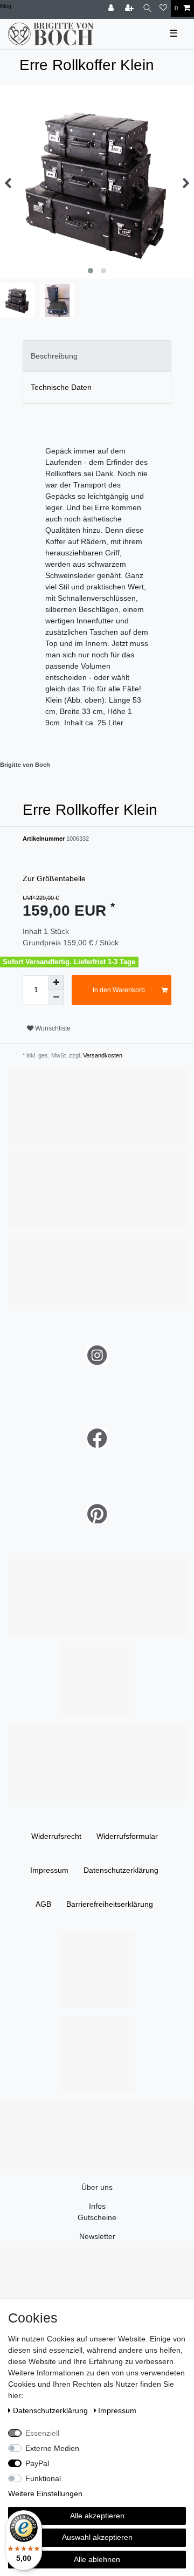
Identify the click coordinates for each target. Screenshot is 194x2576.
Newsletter (97, 2236)
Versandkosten (102, 1055)
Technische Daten (61, 387)
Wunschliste (52, 1028)
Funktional (43, 2478)
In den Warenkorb (119, 990)
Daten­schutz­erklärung (121, 1870)
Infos (97, 2206)
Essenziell (42, 2433)
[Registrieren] (130, 8)
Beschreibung (54, 356)
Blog (6, 6)
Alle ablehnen (97, 2559)
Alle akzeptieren (97, 2516)
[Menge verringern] (56, 998)
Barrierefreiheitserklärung (110, 1904)
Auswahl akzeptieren (97, 2537)
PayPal (37, 2463)
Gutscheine (97, 2217)
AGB (43, 1904)
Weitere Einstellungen (45, 2493)
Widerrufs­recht (56, 1836)
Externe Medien (52, 2448)
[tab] (97, 356)
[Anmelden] (112, 8)
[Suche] (147, 8)
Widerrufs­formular (127, 1836)
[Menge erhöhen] (56, 983)
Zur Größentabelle (54, 878)
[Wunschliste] (163, 8)
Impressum (49, 1870)
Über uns (97, 2187)
